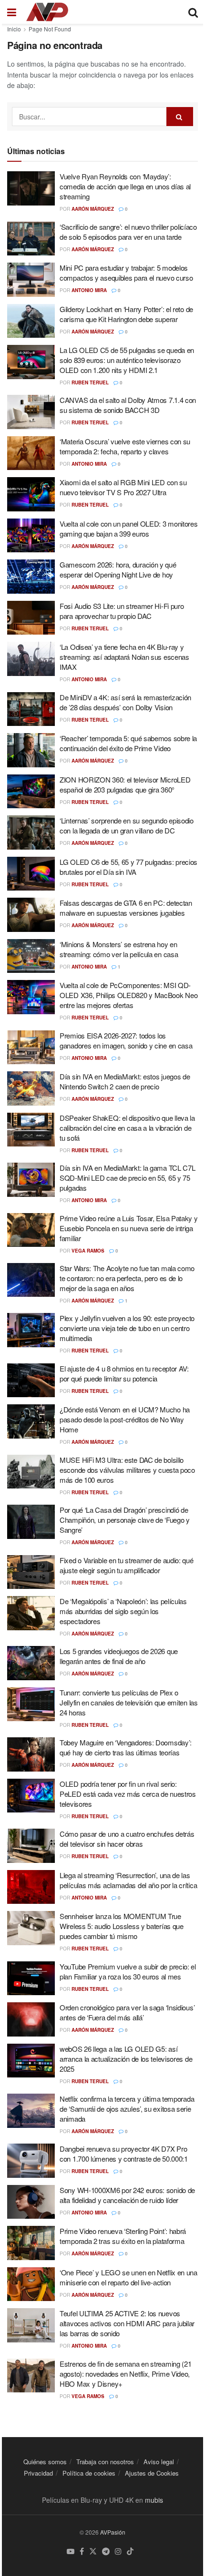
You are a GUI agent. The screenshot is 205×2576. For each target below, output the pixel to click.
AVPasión (113, 2532)
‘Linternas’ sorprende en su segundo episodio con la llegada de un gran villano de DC (127, 825)
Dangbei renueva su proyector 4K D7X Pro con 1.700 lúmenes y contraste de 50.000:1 (124, 2154)
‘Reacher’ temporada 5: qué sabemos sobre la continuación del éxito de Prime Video (128, 743)
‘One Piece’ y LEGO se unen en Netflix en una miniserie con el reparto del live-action (128, 2277)
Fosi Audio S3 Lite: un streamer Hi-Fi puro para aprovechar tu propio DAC (122, 611)
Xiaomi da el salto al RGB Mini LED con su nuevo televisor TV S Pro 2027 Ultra (123, 487)
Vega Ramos (88, 1251)
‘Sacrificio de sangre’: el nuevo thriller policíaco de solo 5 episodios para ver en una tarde (128, 232)
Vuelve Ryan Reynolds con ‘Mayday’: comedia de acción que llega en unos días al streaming (125, 186)
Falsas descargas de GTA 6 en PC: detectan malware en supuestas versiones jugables (126, 908)
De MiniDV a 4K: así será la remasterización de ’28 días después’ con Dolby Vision (125, 702)
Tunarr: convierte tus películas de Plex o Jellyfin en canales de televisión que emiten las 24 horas (129, 1702)
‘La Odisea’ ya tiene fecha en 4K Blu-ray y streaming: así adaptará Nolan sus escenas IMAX (124, 657)
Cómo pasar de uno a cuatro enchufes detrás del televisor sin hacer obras (127, 1839)
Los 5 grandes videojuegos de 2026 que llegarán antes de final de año (119, 1656)
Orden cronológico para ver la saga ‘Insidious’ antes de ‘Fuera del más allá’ (127, 2012)
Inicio (14, 29)
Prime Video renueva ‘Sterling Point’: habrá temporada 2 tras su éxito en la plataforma (123, 2236)
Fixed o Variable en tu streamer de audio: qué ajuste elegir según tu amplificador (127, 1565)
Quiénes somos (45, 2462)
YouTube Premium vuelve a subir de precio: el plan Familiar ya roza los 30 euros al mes (128, 1971)
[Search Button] (180, 117)
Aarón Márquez (93, 209)
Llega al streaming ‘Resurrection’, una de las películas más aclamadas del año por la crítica (128, 1880)
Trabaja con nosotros (105, 2462)
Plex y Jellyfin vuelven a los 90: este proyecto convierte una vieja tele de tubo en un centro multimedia (127, 1328)
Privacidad (38, 2473)
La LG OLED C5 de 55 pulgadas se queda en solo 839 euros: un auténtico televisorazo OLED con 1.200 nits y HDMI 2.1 (127, 360)
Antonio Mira (89, 290)
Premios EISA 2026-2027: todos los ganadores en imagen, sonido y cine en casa (126, 1040)
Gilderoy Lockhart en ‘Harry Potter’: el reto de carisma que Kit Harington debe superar (126, 314)
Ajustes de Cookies (152, 2473)
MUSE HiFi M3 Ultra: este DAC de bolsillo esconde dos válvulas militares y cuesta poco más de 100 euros (127, 1470)
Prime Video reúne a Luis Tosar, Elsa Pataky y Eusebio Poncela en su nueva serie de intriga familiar (129, 1228)
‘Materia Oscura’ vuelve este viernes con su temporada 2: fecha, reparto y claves (125, 446)
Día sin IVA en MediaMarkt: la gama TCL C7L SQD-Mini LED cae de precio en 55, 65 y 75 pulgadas (127, 1178)
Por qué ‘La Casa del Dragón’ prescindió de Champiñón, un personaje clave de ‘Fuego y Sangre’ (125, 1520)
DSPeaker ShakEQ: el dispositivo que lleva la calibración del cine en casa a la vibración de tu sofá (127, 1128)
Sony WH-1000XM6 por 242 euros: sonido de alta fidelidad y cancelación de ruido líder (127, 2195)
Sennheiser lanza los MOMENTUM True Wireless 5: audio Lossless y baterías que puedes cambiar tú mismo (122, 1926)
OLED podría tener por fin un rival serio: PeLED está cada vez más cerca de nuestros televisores (128, 1794)
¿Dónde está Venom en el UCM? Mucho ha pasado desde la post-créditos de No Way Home (125, 1419)
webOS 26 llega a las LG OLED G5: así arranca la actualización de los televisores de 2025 (126, 2059)
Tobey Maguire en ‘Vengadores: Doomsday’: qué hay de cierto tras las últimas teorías (126, 1747)
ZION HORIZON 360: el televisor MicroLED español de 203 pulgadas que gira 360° (125, 784)
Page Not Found (50, 29)
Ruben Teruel (90, 382)
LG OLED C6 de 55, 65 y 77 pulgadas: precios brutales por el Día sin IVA (128, 867)
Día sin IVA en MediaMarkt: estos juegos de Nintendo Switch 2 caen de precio (125, 1081)
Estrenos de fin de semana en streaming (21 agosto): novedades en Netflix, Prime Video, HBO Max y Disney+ (125, 2374)
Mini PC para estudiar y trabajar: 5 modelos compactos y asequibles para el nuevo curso (126, 273)
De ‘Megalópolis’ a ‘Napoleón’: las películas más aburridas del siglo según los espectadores (123, 1611)
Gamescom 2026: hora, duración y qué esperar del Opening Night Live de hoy (118, 569)
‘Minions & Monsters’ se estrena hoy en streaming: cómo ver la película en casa (119, 949)
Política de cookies (89, 2473)
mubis (154, 2500)
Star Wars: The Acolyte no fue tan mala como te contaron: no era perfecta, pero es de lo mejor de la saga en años (127, 1278)
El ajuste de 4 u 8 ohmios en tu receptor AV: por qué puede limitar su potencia (124, 1373)
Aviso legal (159, 2462)
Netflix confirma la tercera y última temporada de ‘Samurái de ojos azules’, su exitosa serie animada (127, 2109)
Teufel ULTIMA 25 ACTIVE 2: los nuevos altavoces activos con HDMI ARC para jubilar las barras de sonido (127, 2323)
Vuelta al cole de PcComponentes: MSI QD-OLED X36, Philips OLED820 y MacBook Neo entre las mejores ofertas (128, 995)
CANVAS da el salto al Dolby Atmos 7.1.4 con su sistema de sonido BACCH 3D (128, 405)
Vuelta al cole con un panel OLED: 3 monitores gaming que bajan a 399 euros (129, 529)
